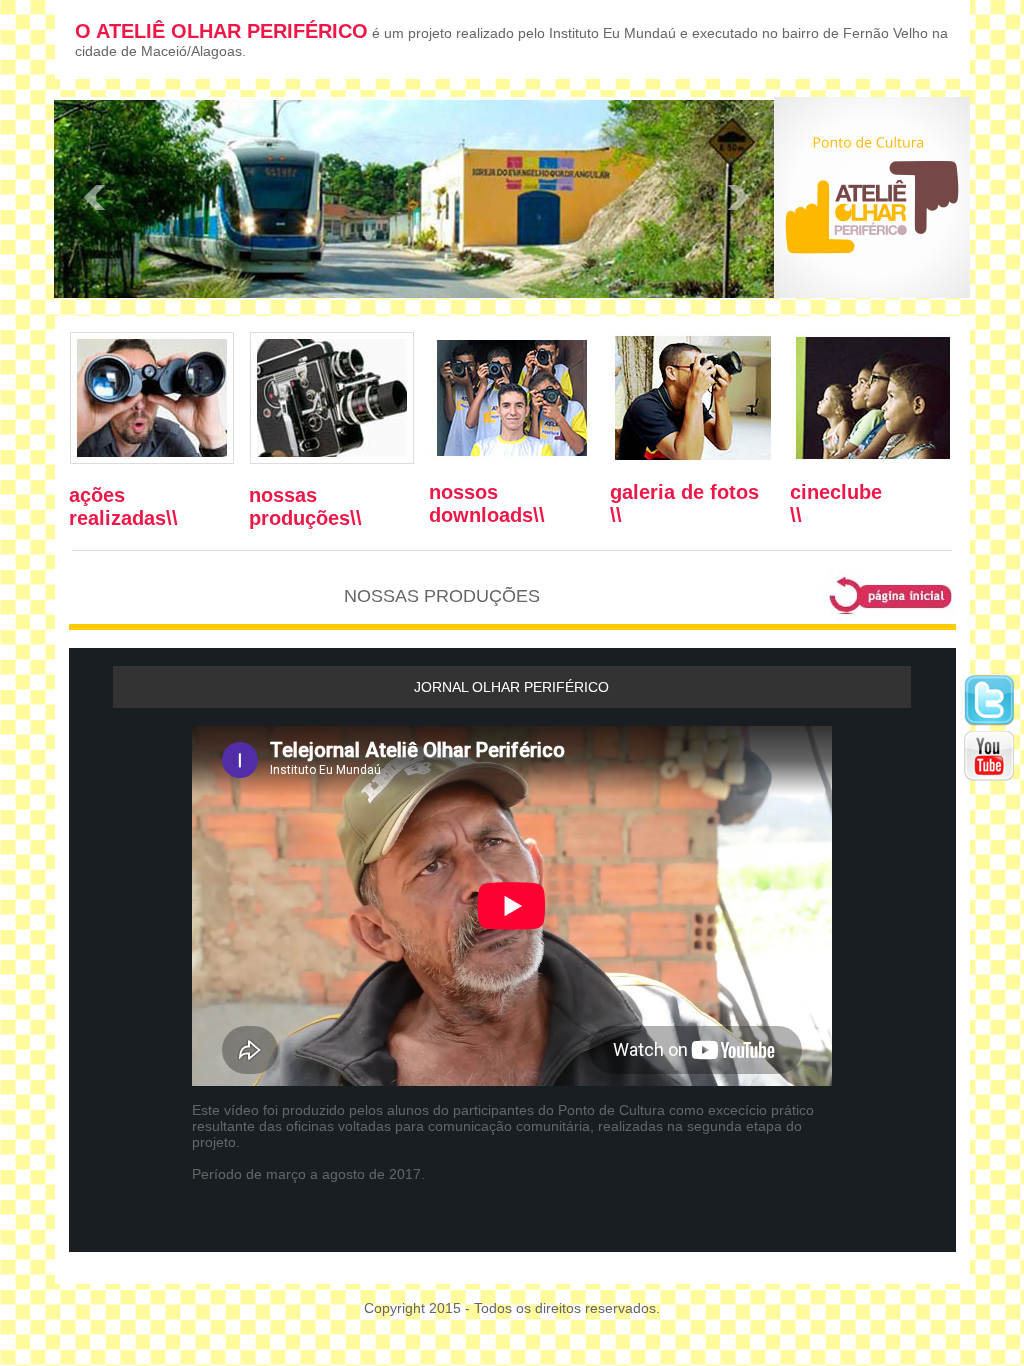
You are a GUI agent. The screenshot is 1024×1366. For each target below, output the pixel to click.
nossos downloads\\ (487, 503)
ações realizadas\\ (123, 506)
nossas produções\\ (305, 506)
